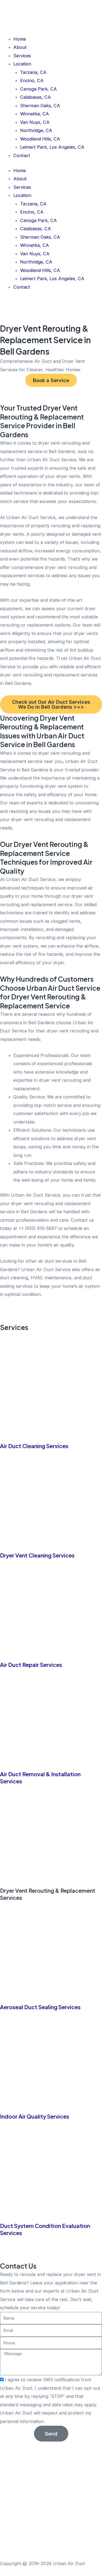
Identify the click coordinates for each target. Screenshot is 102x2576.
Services (22, 56)
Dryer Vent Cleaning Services (37, 1555)
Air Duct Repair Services (31, 1665)
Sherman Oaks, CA (40, 106)
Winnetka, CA (35, 114)
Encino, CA (32, 80)
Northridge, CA (36, 130)
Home (20, 39)
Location (22, 64)
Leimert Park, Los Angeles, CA (52, 147)
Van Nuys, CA (35, 122)
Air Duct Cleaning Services (34, 1446)
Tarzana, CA (33, 72)
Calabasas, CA (35, 97)
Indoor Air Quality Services (35, 2116)
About (20, 47)
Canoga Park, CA (38, 89)
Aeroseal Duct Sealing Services (40, 2007)
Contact (22, 155)
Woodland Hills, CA (40, 139)
